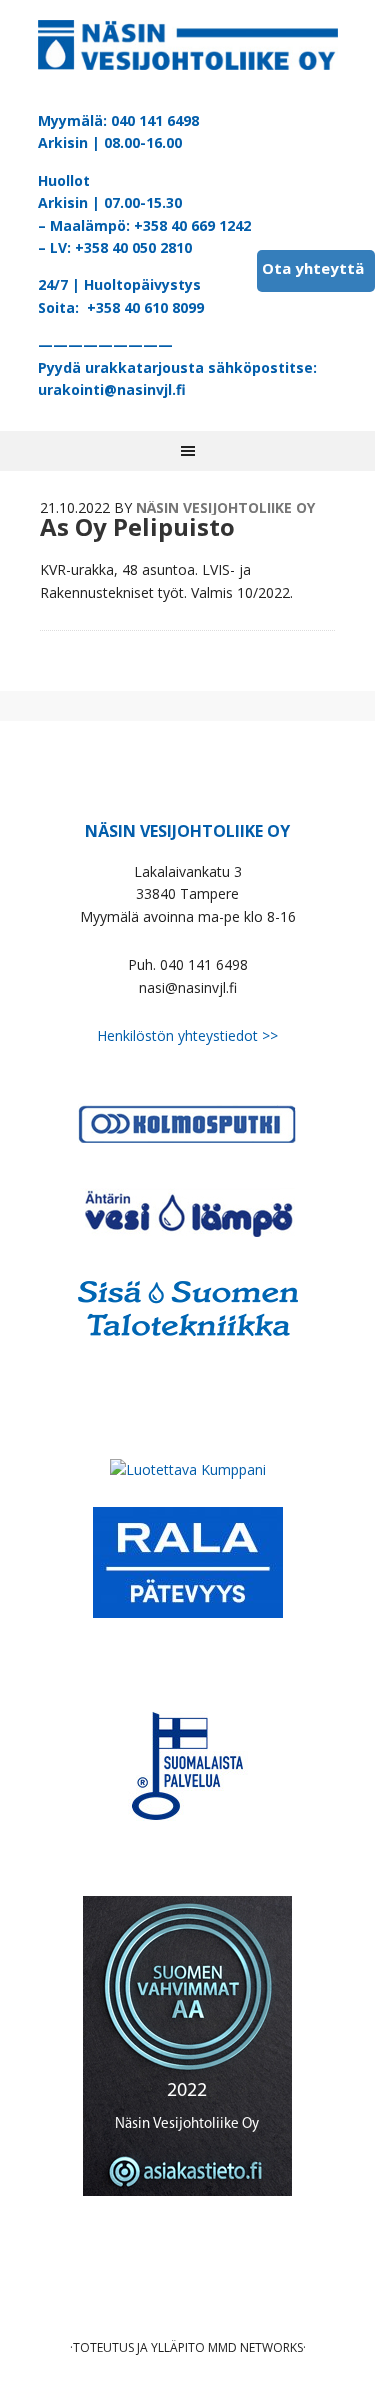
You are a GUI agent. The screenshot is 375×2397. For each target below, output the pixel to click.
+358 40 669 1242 (192, 225)
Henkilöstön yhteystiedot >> (187, 1035)
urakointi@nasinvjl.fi (112, 389)
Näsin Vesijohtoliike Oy (188, 50)
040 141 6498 (155, 120)
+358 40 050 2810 (133, 247)
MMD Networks (255, 2347)
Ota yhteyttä (313, 268)
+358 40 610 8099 (145, 307)
